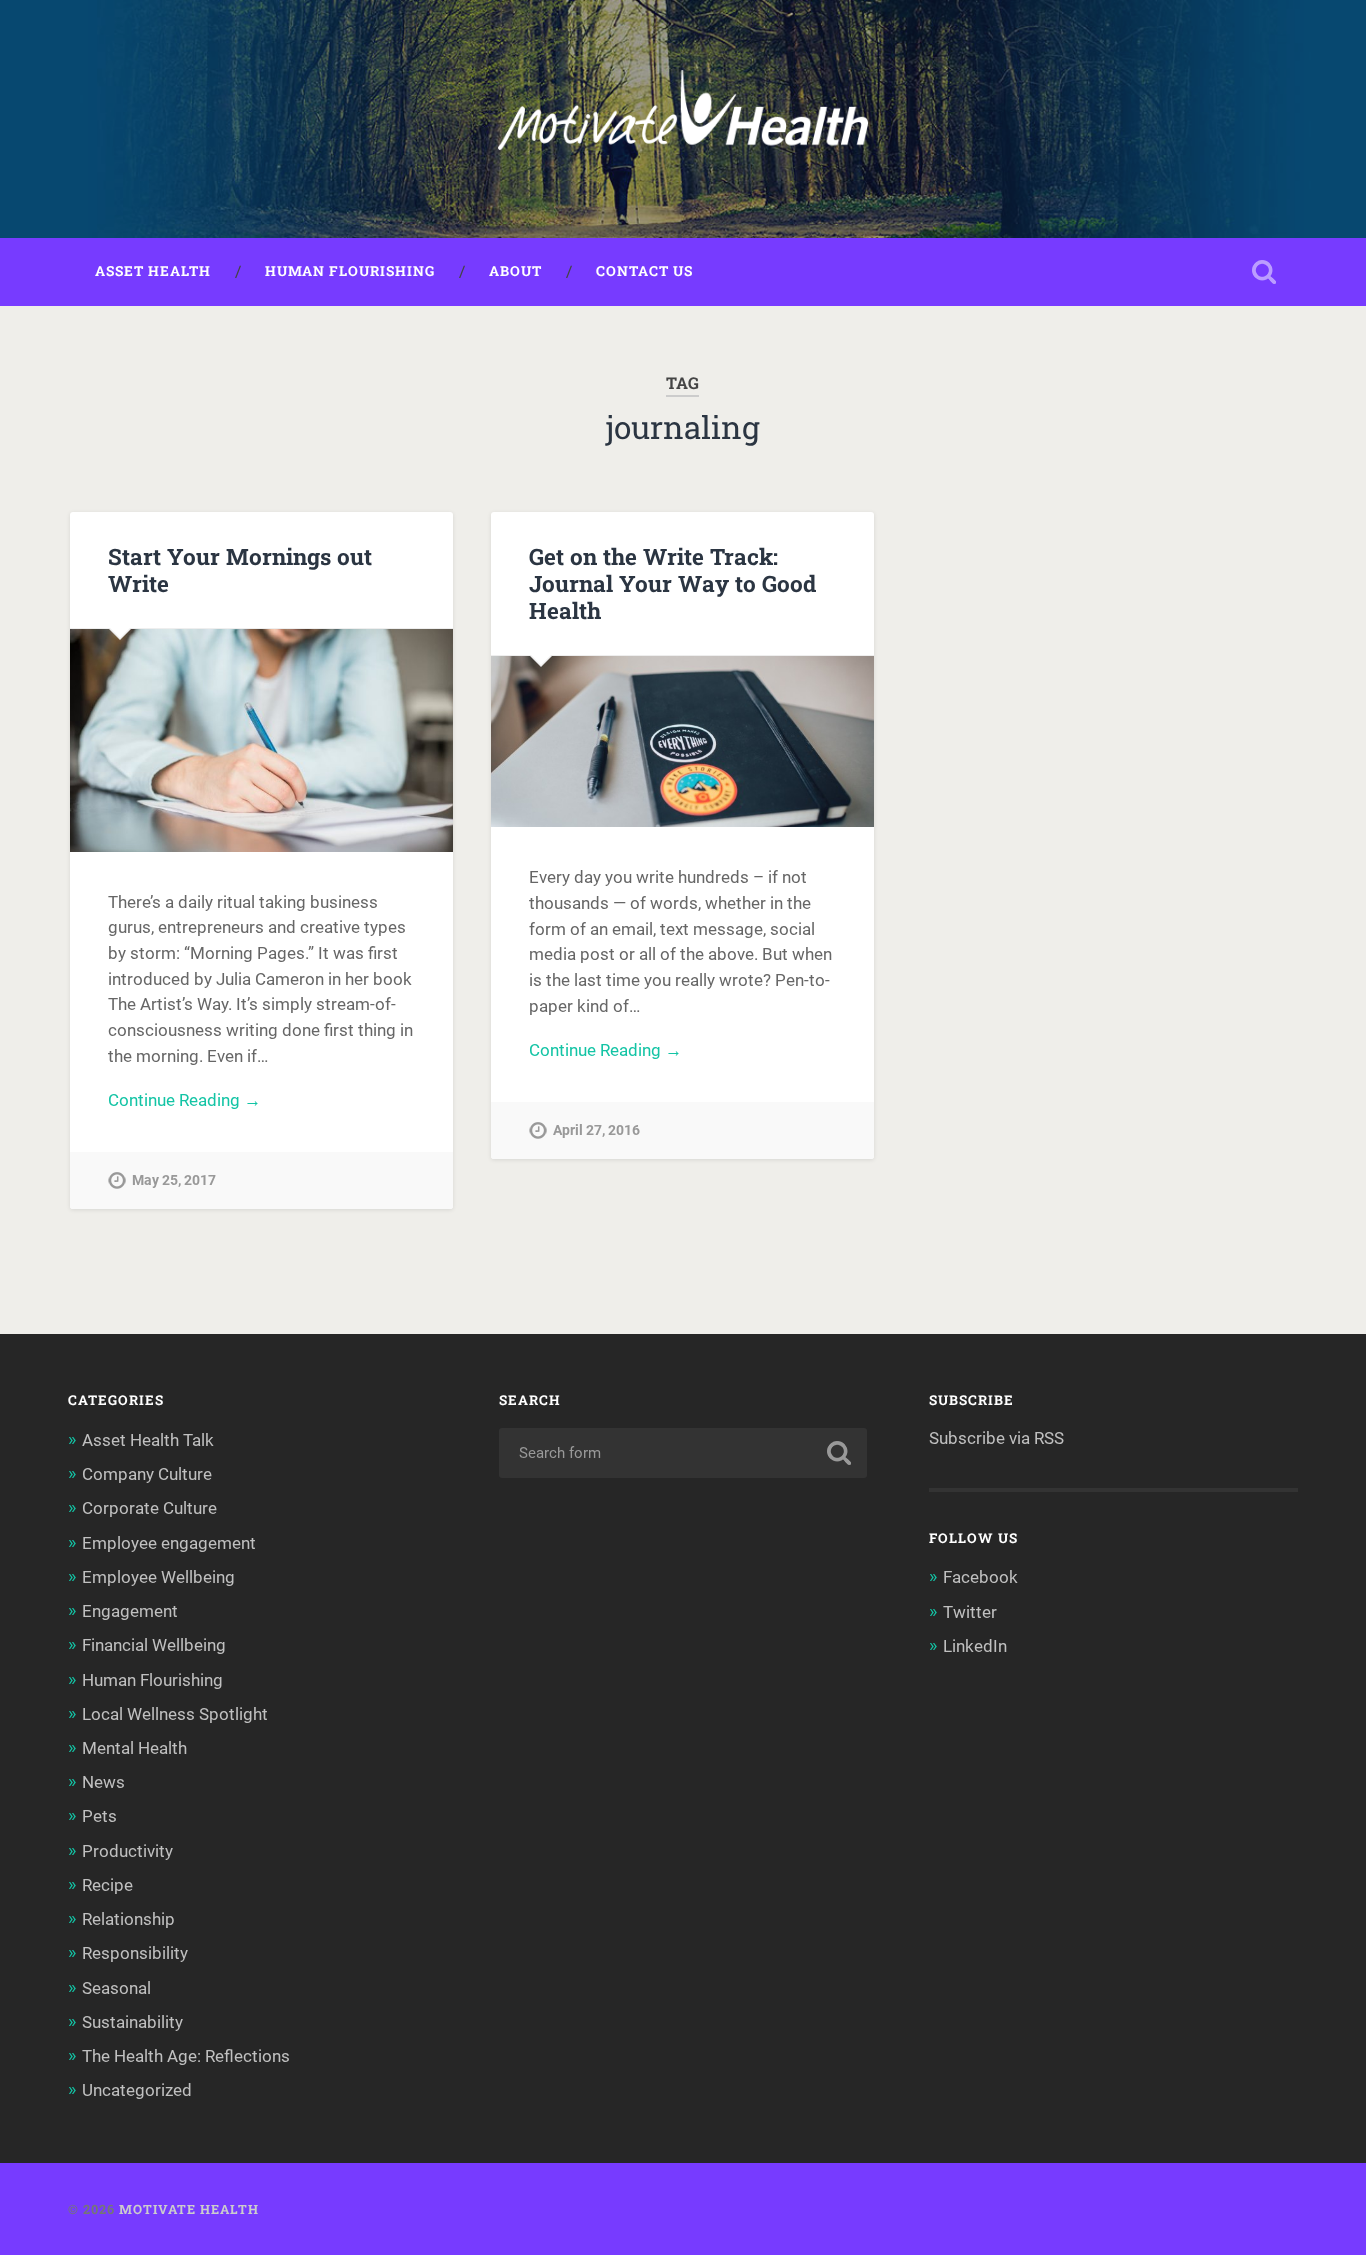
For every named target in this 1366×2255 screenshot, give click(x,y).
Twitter (970, 1612)
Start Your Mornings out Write (240, 569)
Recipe (107, 1885)
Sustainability (132, 2022)
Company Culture (147, 1474)
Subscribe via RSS (996, 1438)
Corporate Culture (149, 1508)
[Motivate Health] (682, 119)
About (515, 271)
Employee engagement (169, 1543)
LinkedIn (975, 1646)
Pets (99, 1816)
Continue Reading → (184, 1100)
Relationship (128, 1919)
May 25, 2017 (174, 1180)
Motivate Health (189, 2209)
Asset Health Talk (148, 1440)
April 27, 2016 (596, 1130)
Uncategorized (137, 2090)
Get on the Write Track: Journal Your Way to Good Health (672, 583)
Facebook (980, 1577)
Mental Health (134, 1748)
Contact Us (644, 271)
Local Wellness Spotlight (175, 1714)
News (103, 1782)
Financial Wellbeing (154, 1645)
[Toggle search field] (1264, 272)
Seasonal (116, 1988)
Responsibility (135, 1953)
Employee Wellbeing (158, 1577)
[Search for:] (683, 1453)
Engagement (130, 1611)
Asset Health (153, 271)
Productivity (127, 1851)
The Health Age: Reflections (186, 2056)
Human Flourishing (350, 271)
